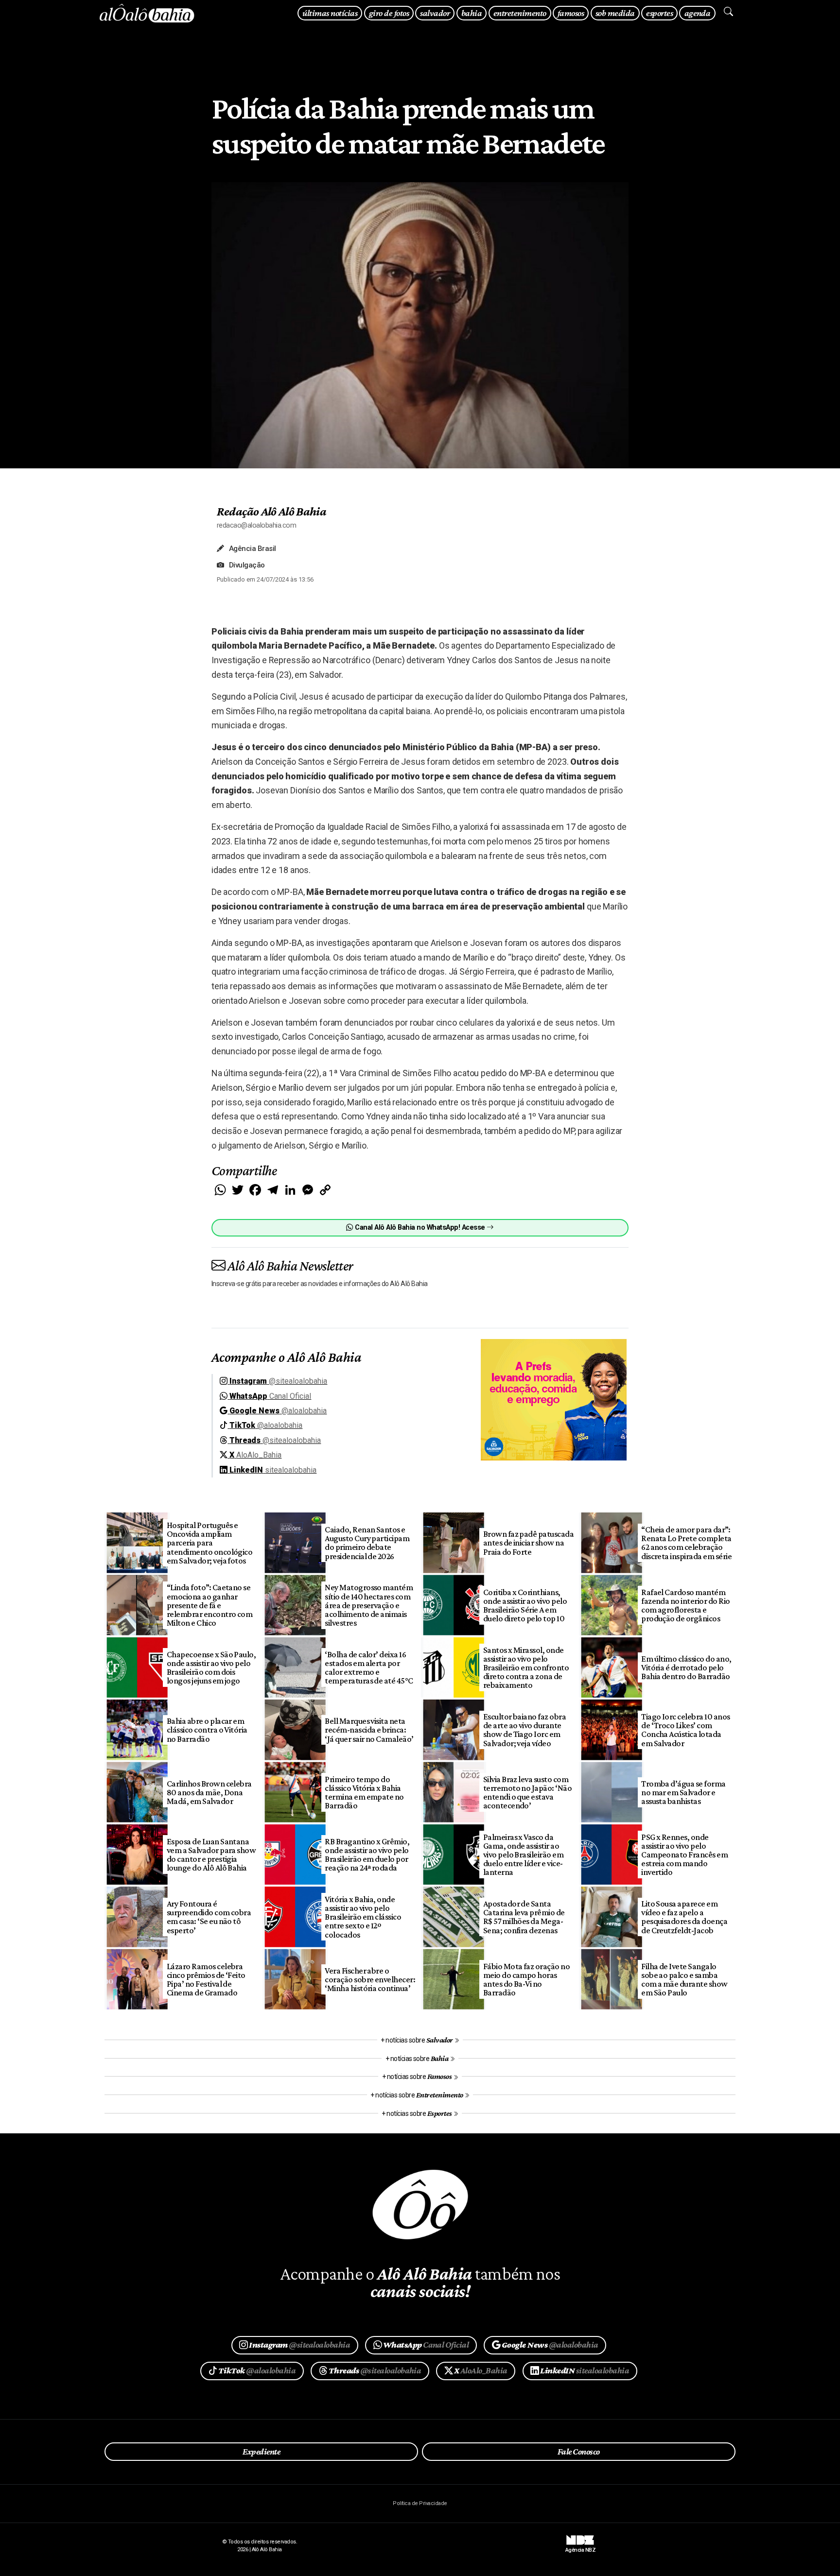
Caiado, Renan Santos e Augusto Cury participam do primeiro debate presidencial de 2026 (367, 1543)
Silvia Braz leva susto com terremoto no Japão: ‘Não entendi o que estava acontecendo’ (528, 1792)
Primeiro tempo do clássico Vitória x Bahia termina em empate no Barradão (364, 1792)
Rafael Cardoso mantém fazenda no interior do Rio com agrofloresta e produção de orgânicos (686, 1605)
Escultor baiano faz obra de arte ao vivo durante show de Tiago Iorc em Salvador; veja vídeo (525, 1730)
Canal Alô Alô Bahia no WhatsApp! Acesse (420, 1228)
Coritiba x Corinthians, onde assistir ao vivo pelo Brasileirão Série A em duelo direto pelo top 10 (525, 1605)
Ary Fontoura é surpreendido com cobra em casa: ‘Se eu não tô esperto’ (209, 1917)
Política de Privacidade (420, 2503)
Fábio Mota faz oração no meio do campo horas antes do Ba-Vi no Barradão (527, 1979)
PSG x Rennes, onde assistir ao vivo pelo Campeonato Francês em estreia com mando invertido (684, 1855)
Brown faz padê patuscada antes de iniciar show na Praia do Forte (529, 1543)
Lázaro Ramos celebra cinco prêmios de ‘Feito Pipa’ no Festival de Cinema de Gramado (206, 1979)
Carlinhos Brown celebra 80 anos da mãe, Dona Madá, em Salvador (209, 1792)
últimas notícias (330, 13)
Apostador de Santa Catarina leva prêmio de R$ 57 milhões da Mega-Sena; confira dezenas (524, 1917)
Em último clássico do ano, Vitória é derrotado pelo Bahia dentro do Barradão (686, 1667)
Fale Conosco (579, 2452)
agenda (698, 13)
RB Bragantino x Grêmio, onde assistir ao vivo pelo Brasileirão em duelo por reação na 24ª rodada (367, 1855)
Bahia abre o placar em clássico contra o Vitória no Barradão (207, 1730)
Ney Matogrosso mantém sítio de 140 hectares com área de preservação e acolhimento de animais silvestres (369, 1605)
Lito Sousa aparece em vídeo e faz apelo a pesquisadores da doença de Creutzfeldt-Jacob (684, 1917)
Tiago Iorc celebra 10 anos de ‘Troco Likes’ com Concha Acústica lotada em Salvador (686, 1730)
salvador (435, 13)
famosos (571, 13)
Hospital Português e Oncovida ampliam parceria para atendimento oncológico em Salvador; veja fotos (210, 1543)
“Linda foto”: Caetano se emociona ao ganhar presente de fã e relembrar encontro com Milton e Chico (210, 1605)
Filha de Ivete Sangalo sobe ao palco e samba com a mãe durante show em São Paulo (684, 1979)
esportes (659, 13)
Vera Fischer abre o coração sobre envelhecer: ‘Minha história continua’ (370, 1979)
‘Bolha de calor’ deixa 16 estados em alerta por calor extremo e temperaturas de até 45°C (369, 1667)
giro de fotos (389, 13)
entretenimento (520, 13)
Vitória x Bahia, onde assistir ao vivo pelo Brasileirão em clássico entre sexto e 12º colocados (363, 1917)
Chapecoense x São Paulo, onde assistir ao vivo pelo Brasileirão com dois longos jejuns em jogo (211, 1667)
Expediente (261, 2452)
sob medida (615, 13)
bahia (472, 13)
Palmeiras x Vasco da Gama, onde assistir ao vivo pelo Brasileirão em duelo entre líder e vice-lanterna (524, 1855)
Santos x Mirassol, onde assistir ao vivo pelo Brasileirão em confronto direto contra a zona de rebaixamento (526, 1668)
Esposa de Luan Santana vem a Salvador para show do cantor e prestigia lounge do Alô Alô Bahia (211, 1855)
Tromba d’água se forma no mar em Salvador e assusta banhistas (683, 1792)
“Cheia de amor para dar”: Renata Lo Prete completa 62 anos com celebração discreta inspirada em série (686, 1543)
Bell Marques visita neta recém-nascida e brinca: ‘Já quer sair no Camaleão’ (369, 1730)
